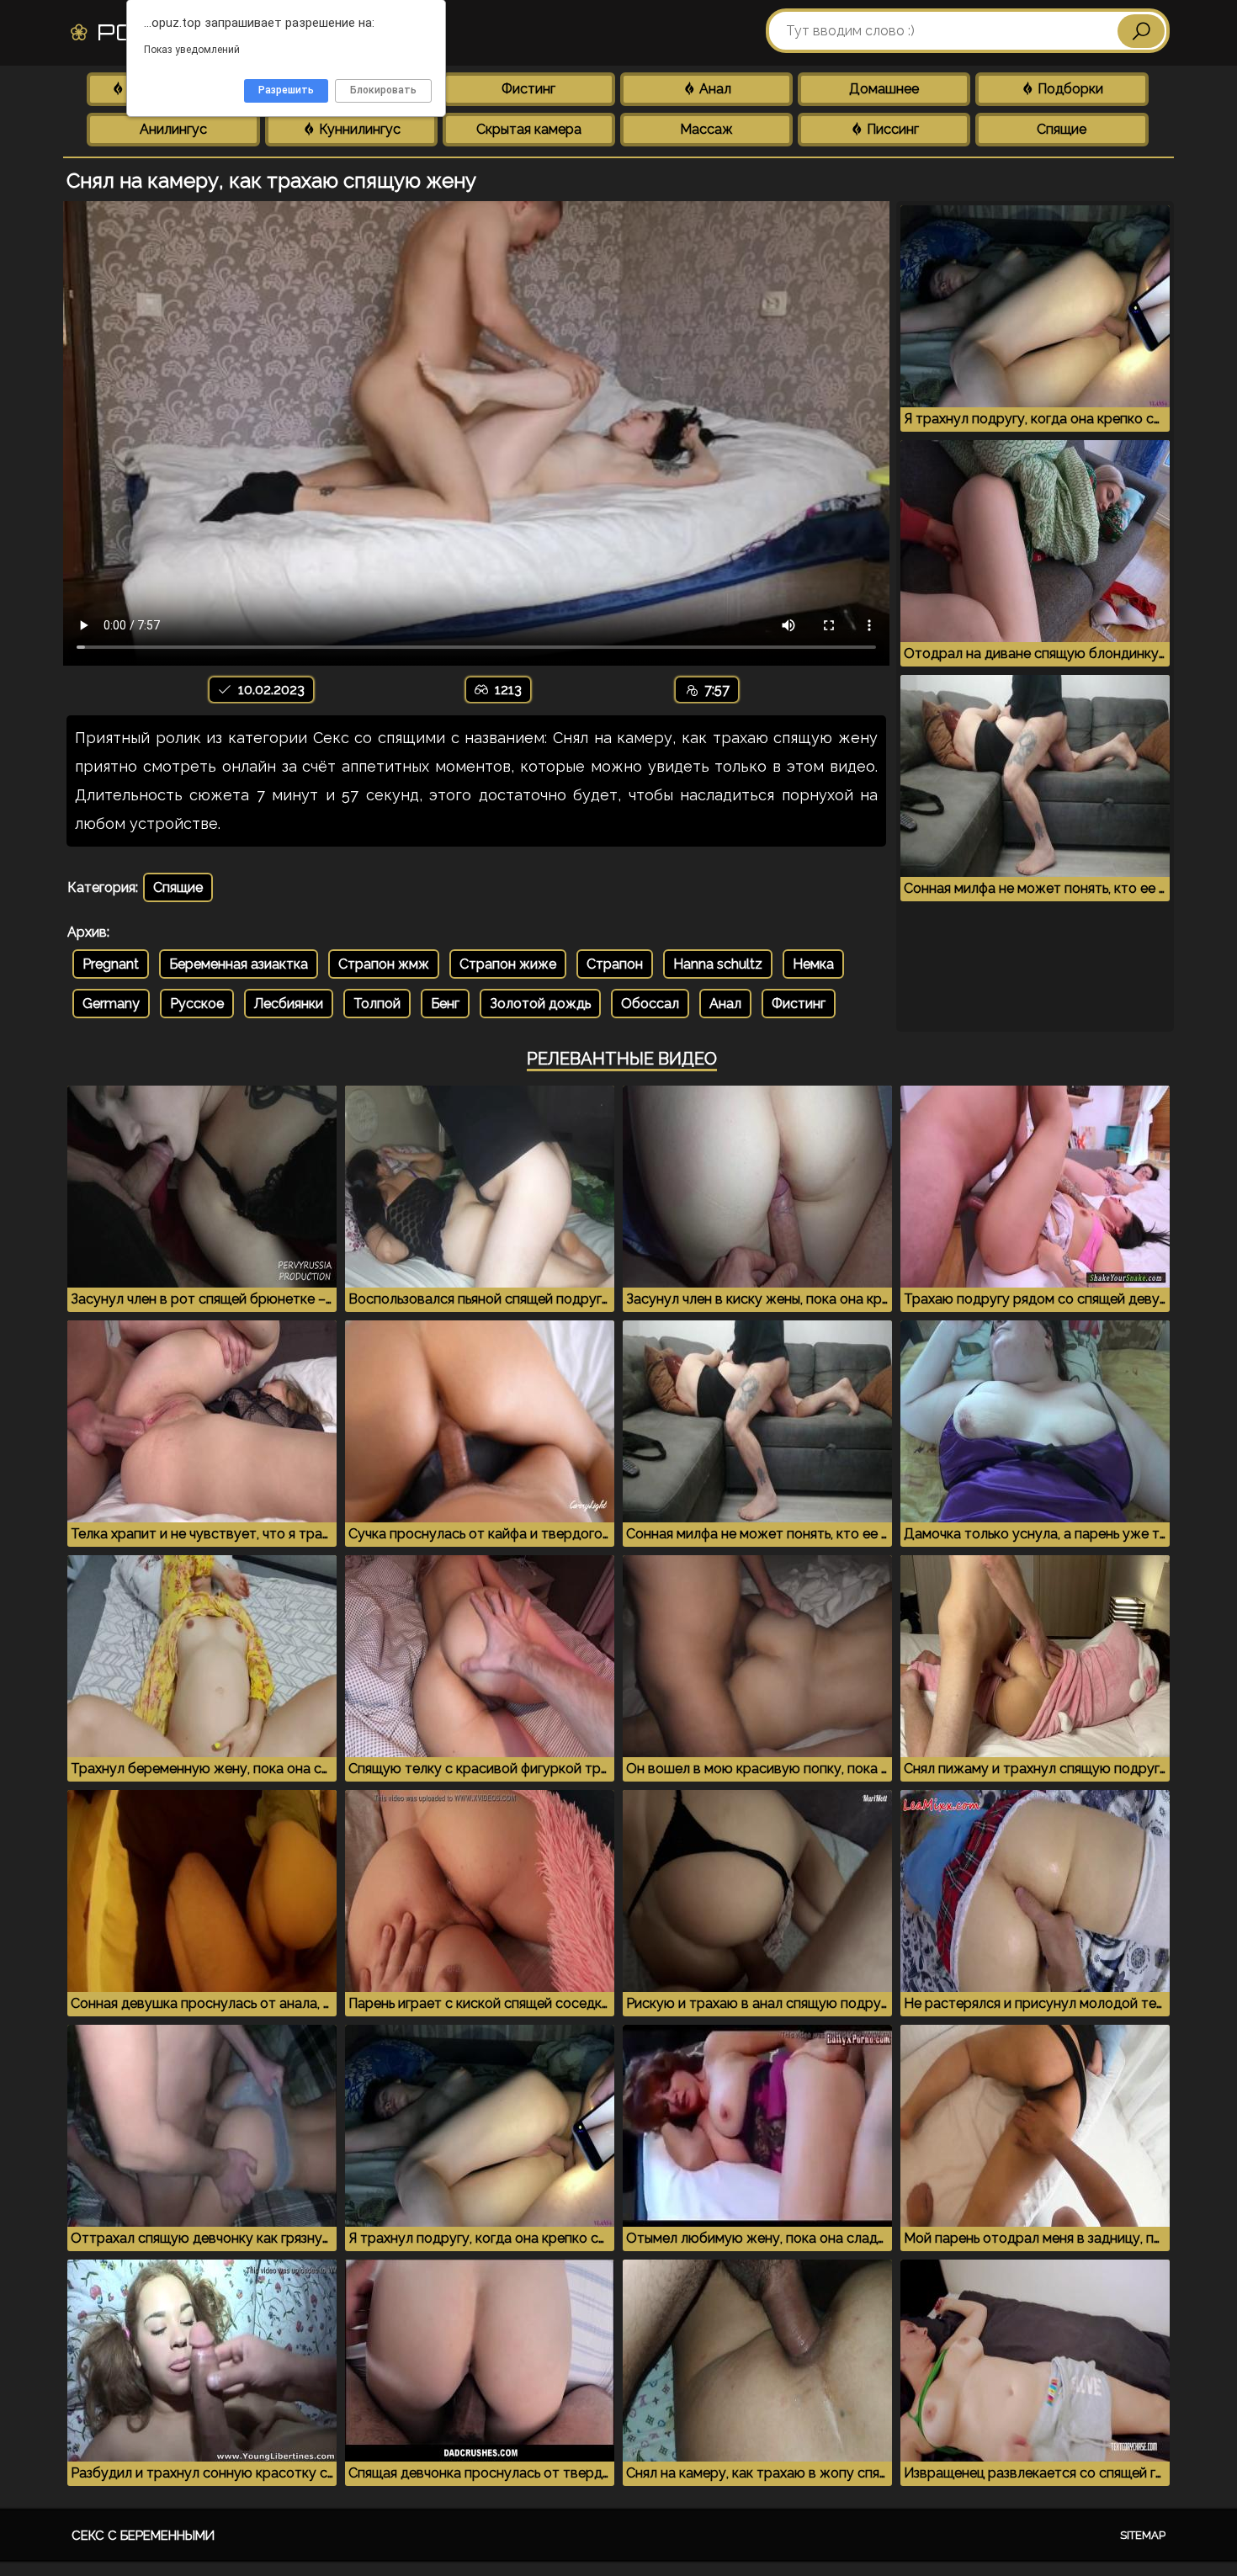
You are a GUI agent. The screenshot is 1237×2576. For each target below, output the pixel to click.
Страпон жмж (384, 964)
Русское (197, 1004)
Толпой (377, 1004)
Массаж (706, 129)
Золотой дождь (540, 1004)
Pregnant (111, 964)
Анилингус (173, 129)
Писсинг (891, 129)
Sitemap (1143, 2535)
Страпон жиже (508, 964)
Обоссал (650, 1004)
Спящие (1062, 129)
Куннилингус (358, 129)
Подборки (1069, 89)
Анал (714, 89)
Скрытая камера (529, 129)
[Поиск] (1141, 31)
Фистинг (528, 89)
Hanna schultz (718, 964)
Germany (111, 1004)
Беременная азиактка (239, 964)
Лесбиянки (289, 1004)
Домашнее (884, 89)
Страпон (615, 964)
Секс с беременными (143, 2536)
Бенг (445, 1004)
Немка (813, 964)
